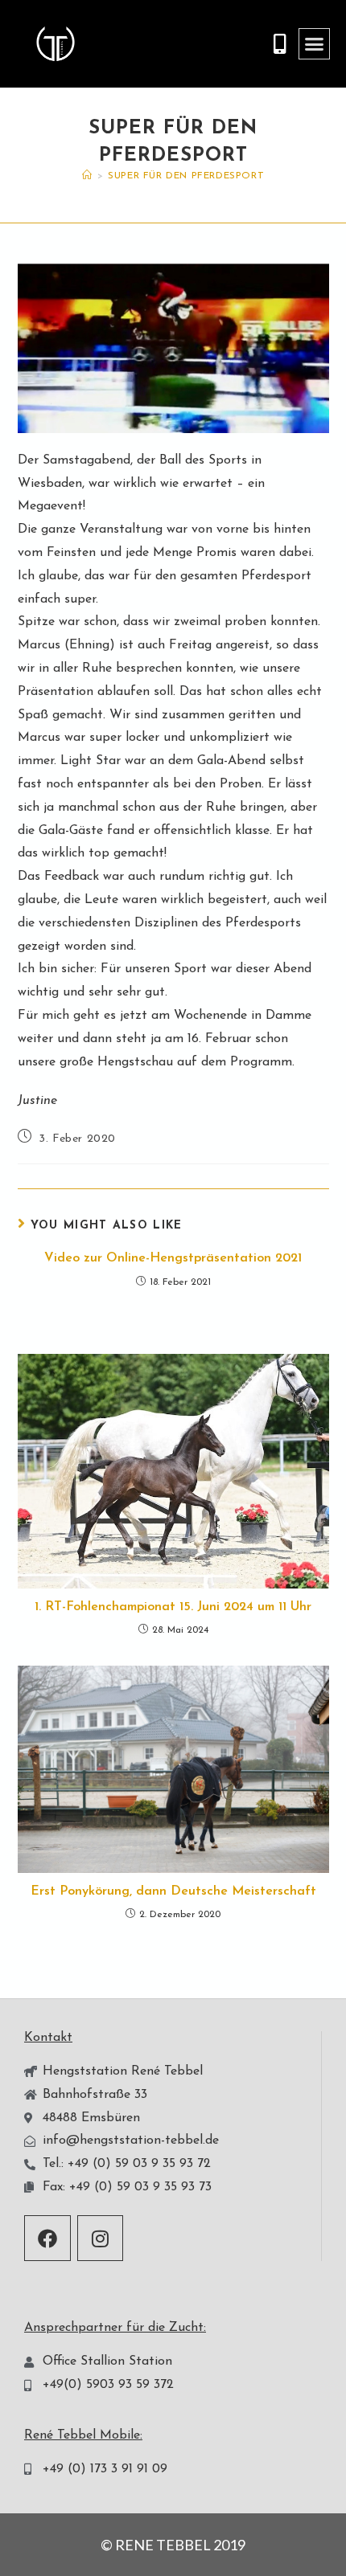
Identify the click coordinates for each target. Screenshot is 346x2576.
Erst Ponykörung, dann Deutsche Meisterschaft (173, 1891)
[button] (315, 44)
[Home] (87, 176)
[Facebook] (47, 2239)
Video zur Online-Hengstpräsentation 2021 (173, 1258)
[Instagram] (101, 2239)
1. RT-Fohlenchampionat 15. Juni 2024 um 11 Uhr (173, 1607)
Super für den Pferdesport (186, 176)
